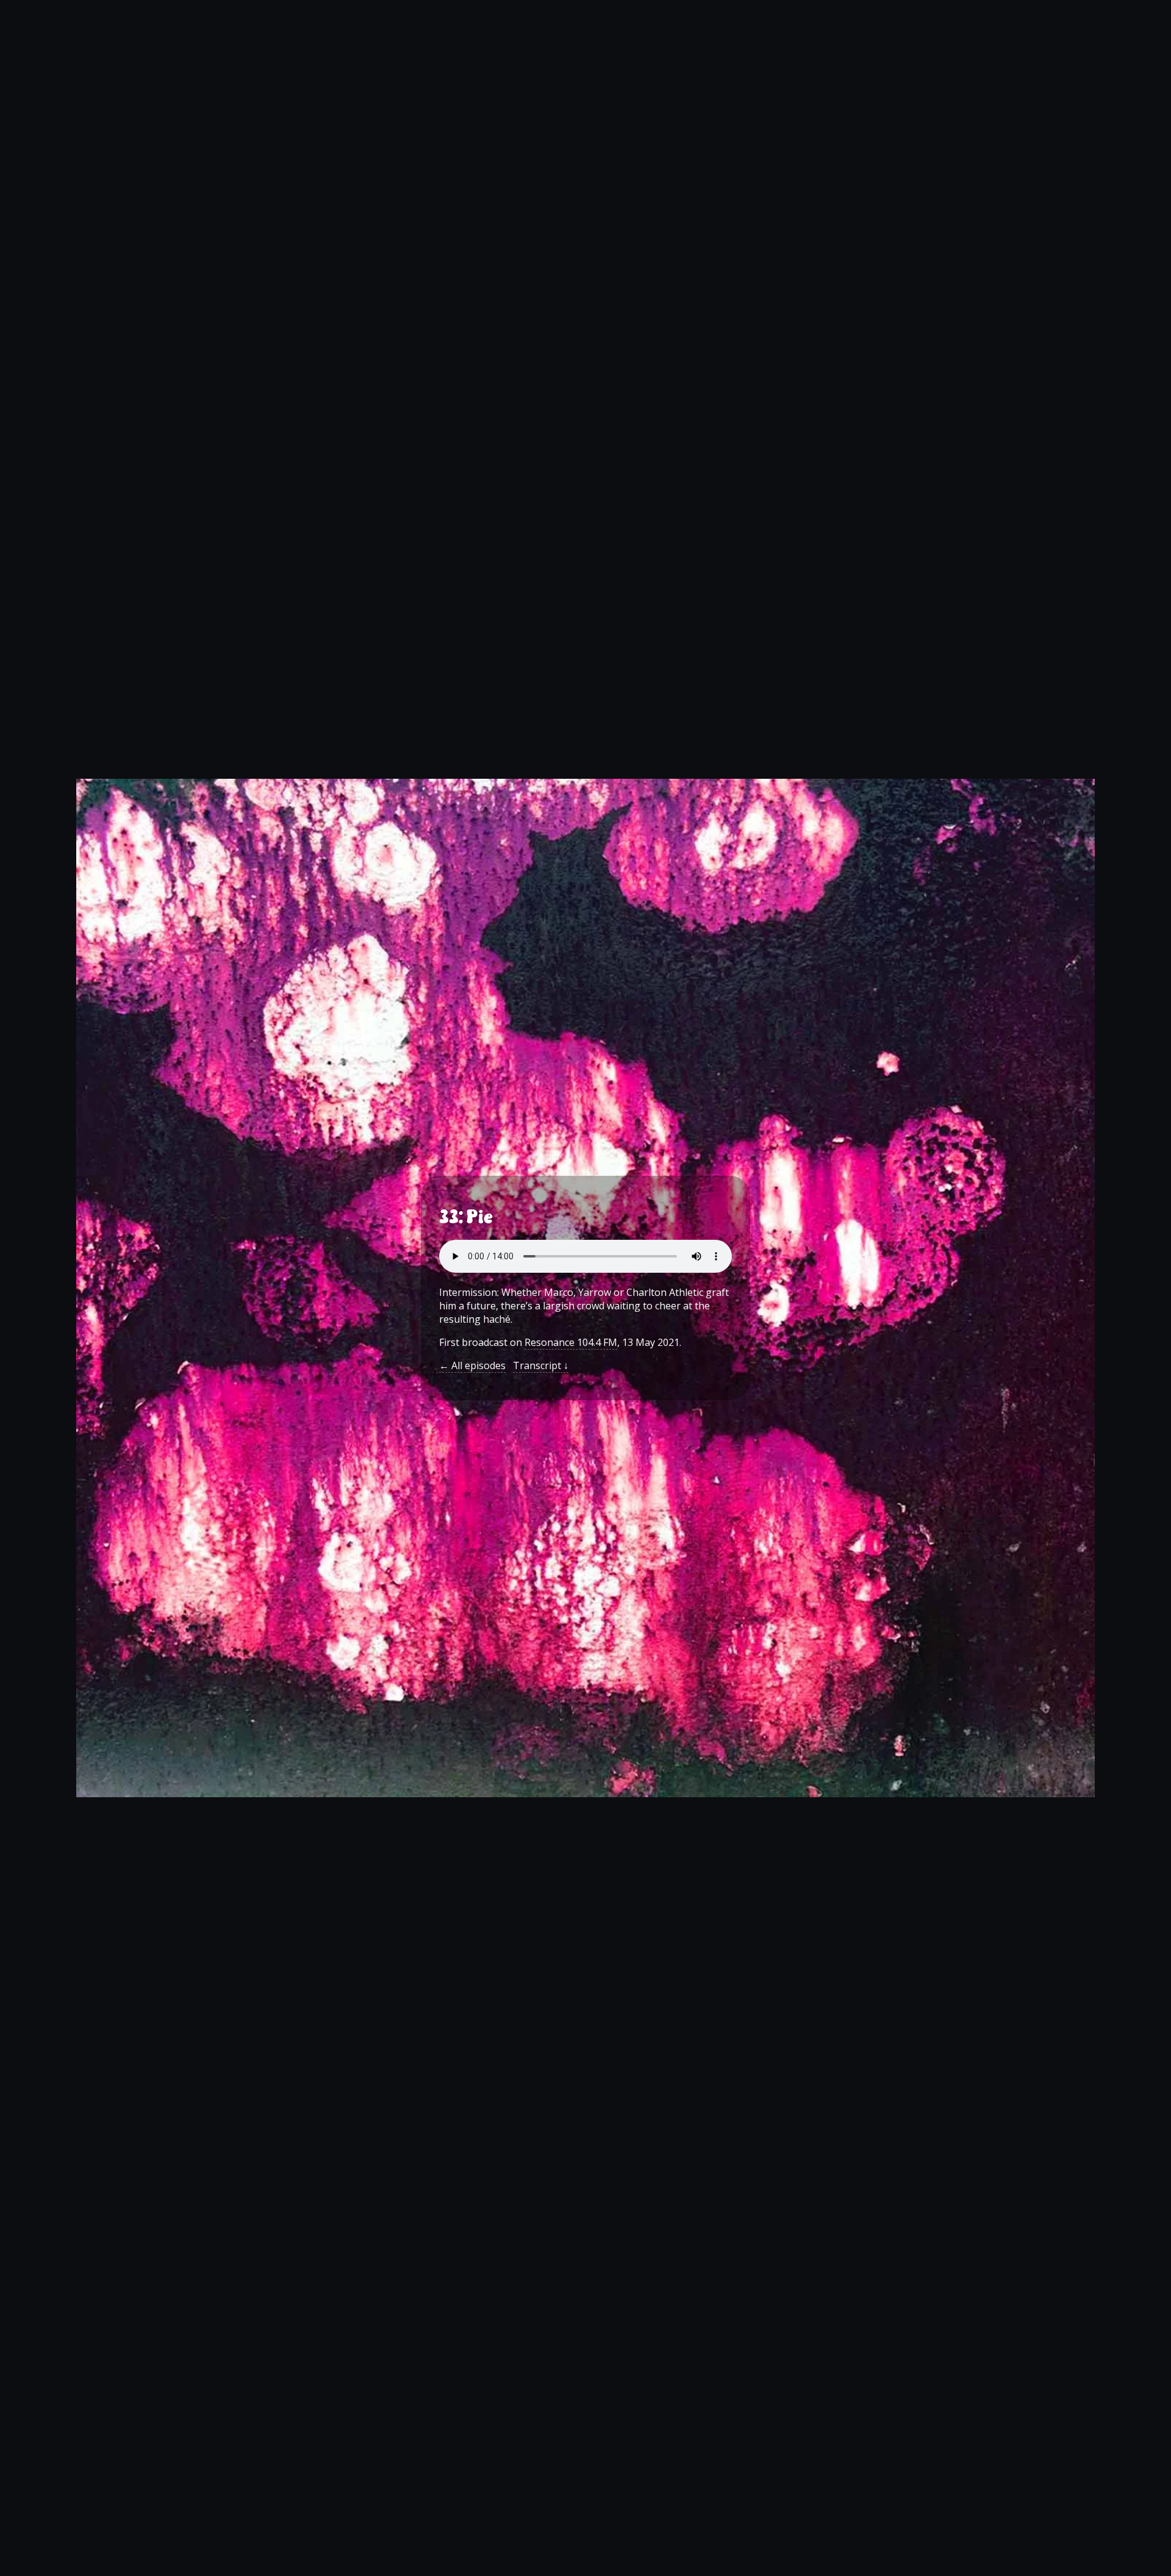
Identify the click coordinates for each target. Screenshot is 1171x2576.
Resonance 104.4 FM (571, 1342)
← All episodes (472, 1365)
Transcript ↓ (541, 1365)
